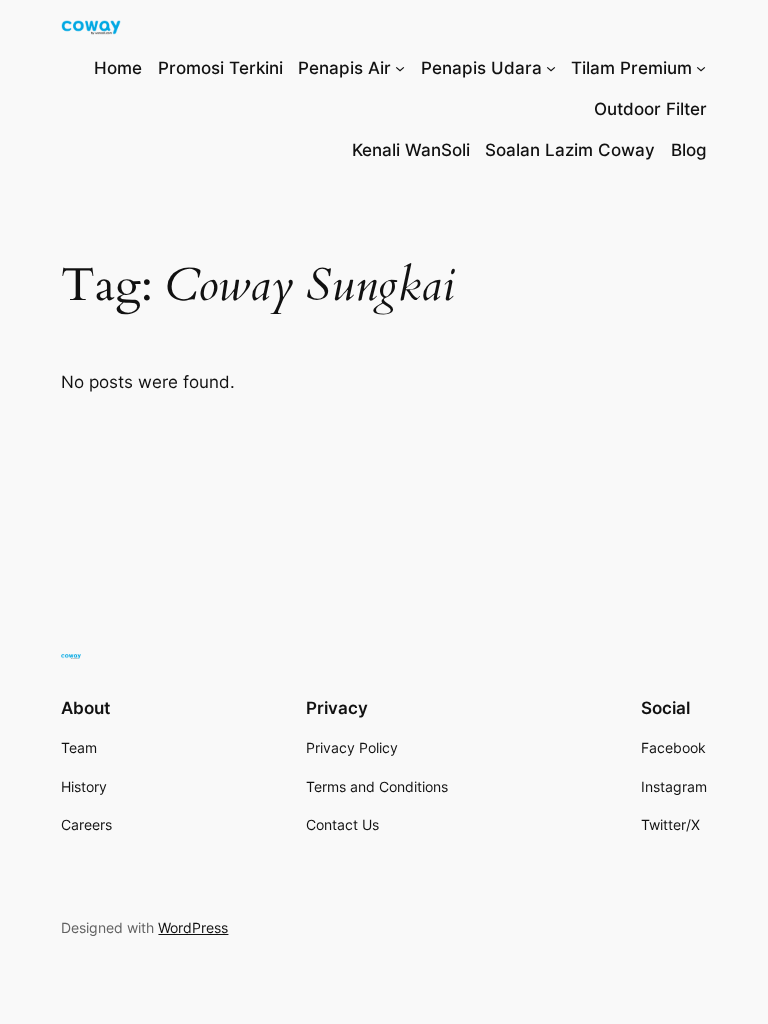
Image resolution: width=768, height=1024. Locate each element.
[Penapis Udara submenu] (551, 68)
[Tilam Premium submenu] (701, 68)
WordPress (193, 927)
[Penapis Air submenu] (400, 68)
